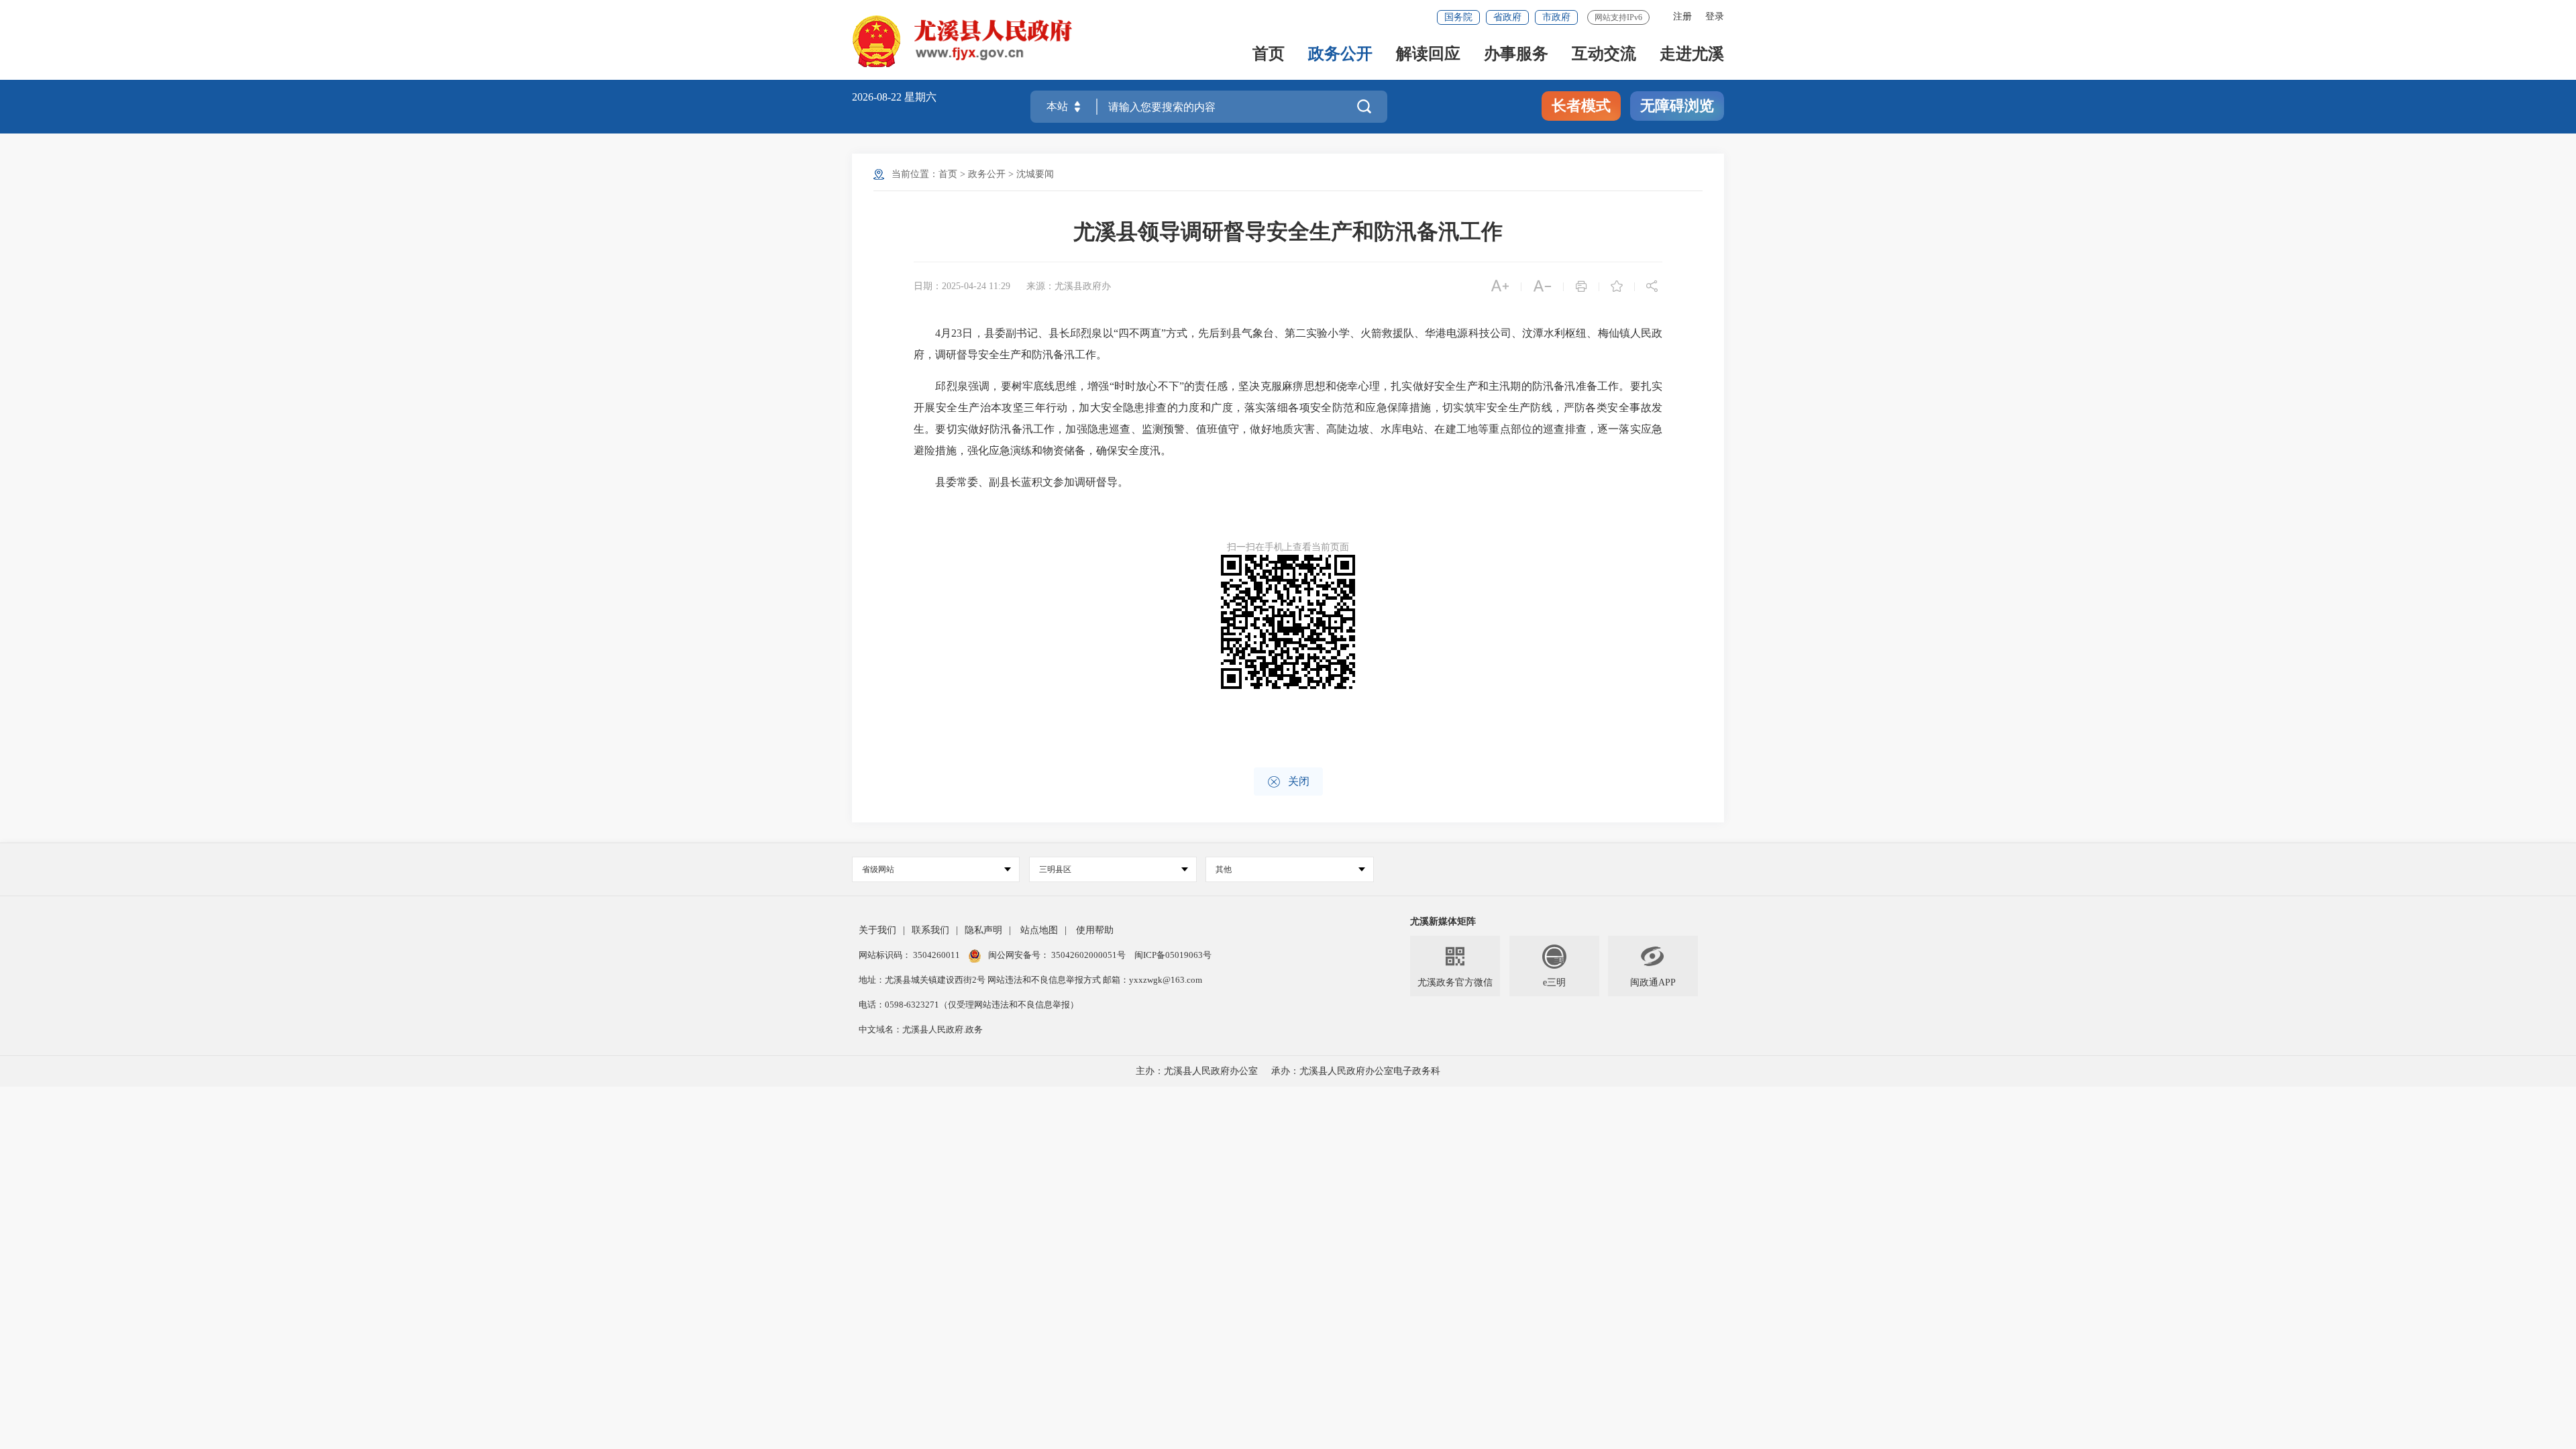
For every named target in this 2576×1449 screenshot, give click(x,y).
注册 (1682, 16)
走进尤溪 (1692, 55)
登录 (1715, 16)
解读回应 (1428, 55)
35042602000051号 (1089, 955)
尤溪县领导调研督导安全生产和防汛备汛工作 (1288, 231)
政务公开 (1340, 55)
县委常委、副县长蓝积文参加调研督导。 (1021, 482)
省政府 (1507, 17)
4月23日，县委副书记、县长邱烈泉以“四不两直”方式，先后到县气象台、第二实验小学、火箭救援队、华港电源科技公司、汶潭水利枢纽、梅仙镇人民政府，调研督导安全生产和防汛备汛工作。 (1288, 344)
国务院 (1458, 17)
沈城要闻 (1035, 174)
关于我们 (877, 930)
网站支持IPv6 (1618, 17)
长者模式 (1581, 106)
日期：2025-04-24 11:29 (962, 286)
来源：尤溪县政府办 (1069, 286)
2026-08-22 (878, 97)
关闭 (1288, 782)
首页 (1269, 55)
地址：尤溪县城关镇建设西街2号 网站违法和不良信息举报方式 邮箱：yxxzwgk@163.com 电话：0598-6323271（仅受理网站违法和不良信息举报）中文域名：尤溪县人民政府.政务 (1030, 1005)
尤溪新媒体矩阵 (1443, 921)
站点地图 (1039, 930)
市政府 (1556, 17)
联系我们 (930, 930)
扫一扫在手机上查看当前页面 (1288, 547)
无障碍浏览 (1677, 106)
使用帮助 (1095, 930)
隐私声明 (983, 930)
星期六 (920, 97)
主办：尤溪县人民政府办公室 (1197, 1071)
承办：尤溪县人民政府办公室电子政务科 (1356, 1071)
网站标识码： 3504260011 (910, 955)
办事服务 (1516, 55)
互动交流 (1604, 55)
